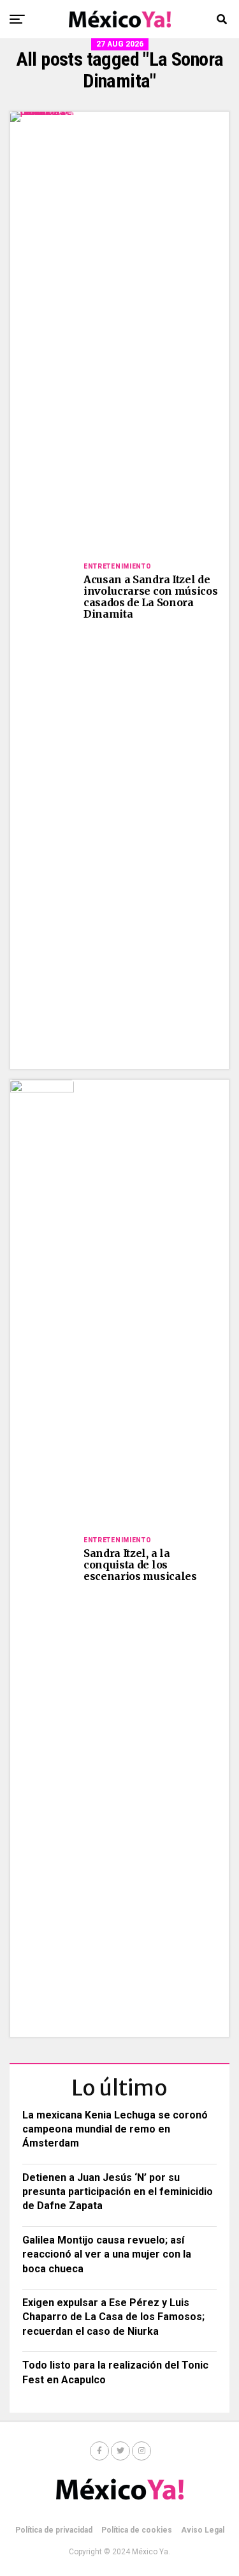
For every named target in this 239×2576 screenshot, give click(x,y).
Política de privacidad (54, 2530)
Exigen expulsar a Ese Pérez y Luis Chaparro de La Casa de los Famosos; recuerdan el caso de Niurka (113, 2317)
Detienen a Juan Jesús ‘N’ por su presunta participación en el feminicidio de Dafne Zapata (118, 2192)
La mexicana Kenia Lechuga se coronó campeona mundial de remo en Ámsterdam (115, 2129)
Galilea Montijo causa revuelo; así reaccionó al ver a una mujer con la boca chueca (107, 2254)
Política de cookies (137, 2530)
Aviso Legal (203, 2530)
